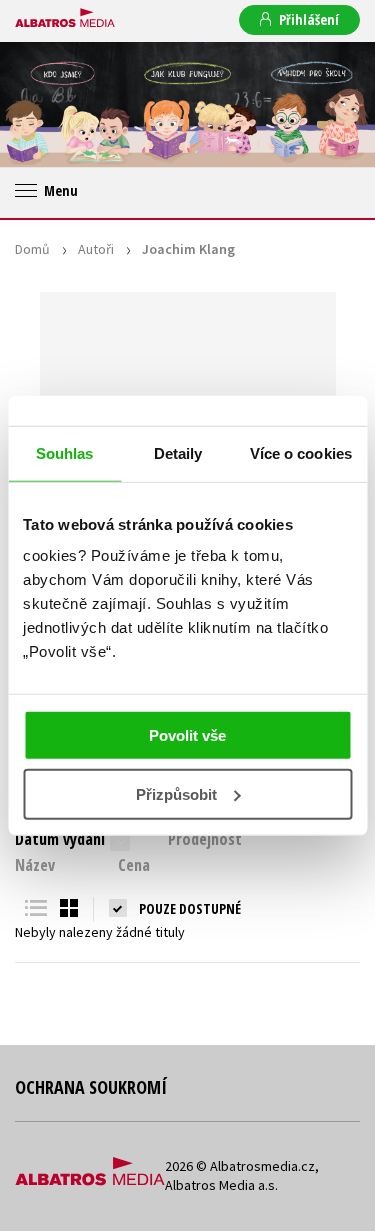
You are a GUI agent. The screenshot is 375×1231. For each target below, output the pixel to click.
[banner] (65, 19)
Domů (32, 249)
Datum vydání (60, 839)
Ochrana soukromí (91, 1087)
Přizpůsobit (176, 794)
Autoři (96, 249)
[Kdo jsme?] (62, 104)
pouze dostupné (190, 908)
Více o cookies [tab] (301, 452)
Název (35, 865)
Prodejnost (205, 839)
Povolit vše (187, 735)
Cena (134, 865)
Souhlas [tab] (65, 452)
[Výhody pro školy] (312, 104)
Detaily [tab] (178, 452)
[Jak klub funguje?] (187, 104)
